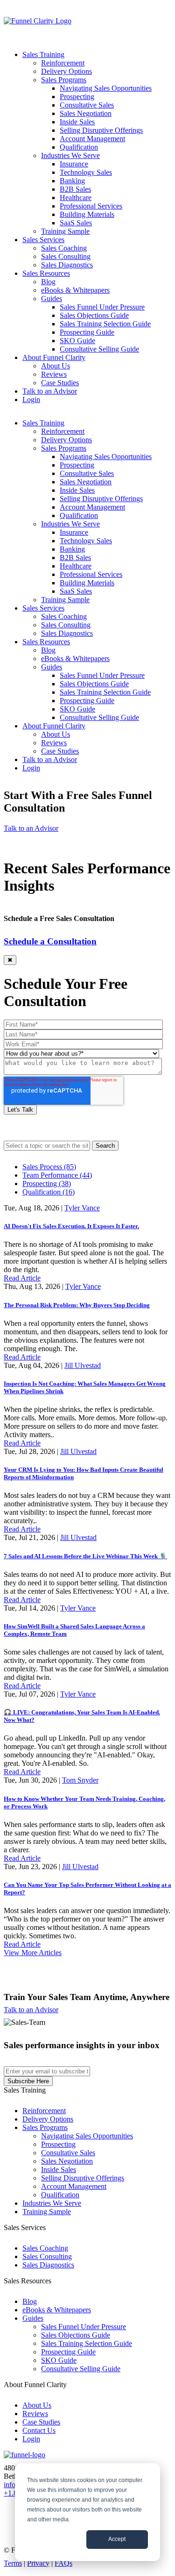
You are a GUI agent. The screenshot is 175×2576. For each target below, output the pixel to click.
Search (105, 1146)
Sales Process (49, 1167)
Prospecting (47, 1184)
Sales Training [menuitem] (43, 54)
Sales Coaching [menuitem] (64, 248)
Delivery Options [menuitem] (66, 71)
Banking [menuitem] (72, 181)
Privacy (38, 2563)
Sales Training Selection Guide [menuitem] (105, 324)
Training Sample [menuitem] (65, 231)
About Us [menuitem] (56, 366)
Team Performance (57, 1175)
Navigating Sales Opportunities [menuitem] (106, 88)
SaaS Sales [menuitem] (76, 223)
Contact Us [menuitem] (39, 2430)
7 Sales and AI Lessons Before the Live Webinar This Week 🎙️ (85, 1556)
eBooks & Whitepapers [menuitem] (75, 290)
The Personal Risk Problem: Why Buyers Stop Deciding (77, 1305)
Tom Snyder (80, 1780)
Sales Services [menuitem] (43, 240)
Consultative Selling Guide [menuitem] (99, 349)
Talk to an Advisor (31, 828)
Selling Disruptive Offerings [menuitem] (101, 130)
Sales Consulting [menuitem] (66, 256)
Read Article (22, 1278)
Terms (13, 2563)
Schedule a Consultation (50, 941)
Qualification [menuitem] (79, 147)
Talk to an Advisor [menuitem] (50, 391)
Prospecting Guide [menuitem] (87, 332)
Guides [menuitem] (52, 299)
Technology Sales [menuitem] (86, 172)
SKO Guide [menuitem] (77, 341)
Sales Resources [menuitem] (46, 273)
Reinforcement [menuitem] (63, 63)
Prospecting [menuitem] (77, 97)
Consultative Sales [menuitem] (87, 105)
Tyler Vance (82, 1208)
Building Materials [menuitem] (87, 214)
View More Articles (33, 1953)
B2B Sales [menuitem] (75, 189)
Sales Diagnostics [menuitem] (67, 265)
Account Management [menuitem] (92, 139)
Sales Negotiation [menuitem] (86, 113)
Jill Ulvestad (83, 1365)
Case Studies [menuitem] (60, 383)
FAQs (63, 2563)
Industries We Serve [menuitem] (70, 155)
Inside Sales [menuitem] (77, 122)
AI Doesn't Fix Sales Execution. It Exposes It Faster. (71, 1226)
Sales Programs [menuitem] (64, 80)
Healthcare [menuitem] (76, 198)
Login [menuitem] (31, 399)
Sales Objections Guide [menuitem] (94, 315)
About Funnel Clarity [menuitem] (54, 357)
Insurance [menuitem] (74, 164)
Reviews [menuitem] (54, 374)
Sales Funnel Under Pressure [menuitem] (102, 307)
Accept (117, 2539)
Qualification (49, 1192)
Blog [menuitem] (48, 282)
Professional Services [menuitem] (91, 206)
